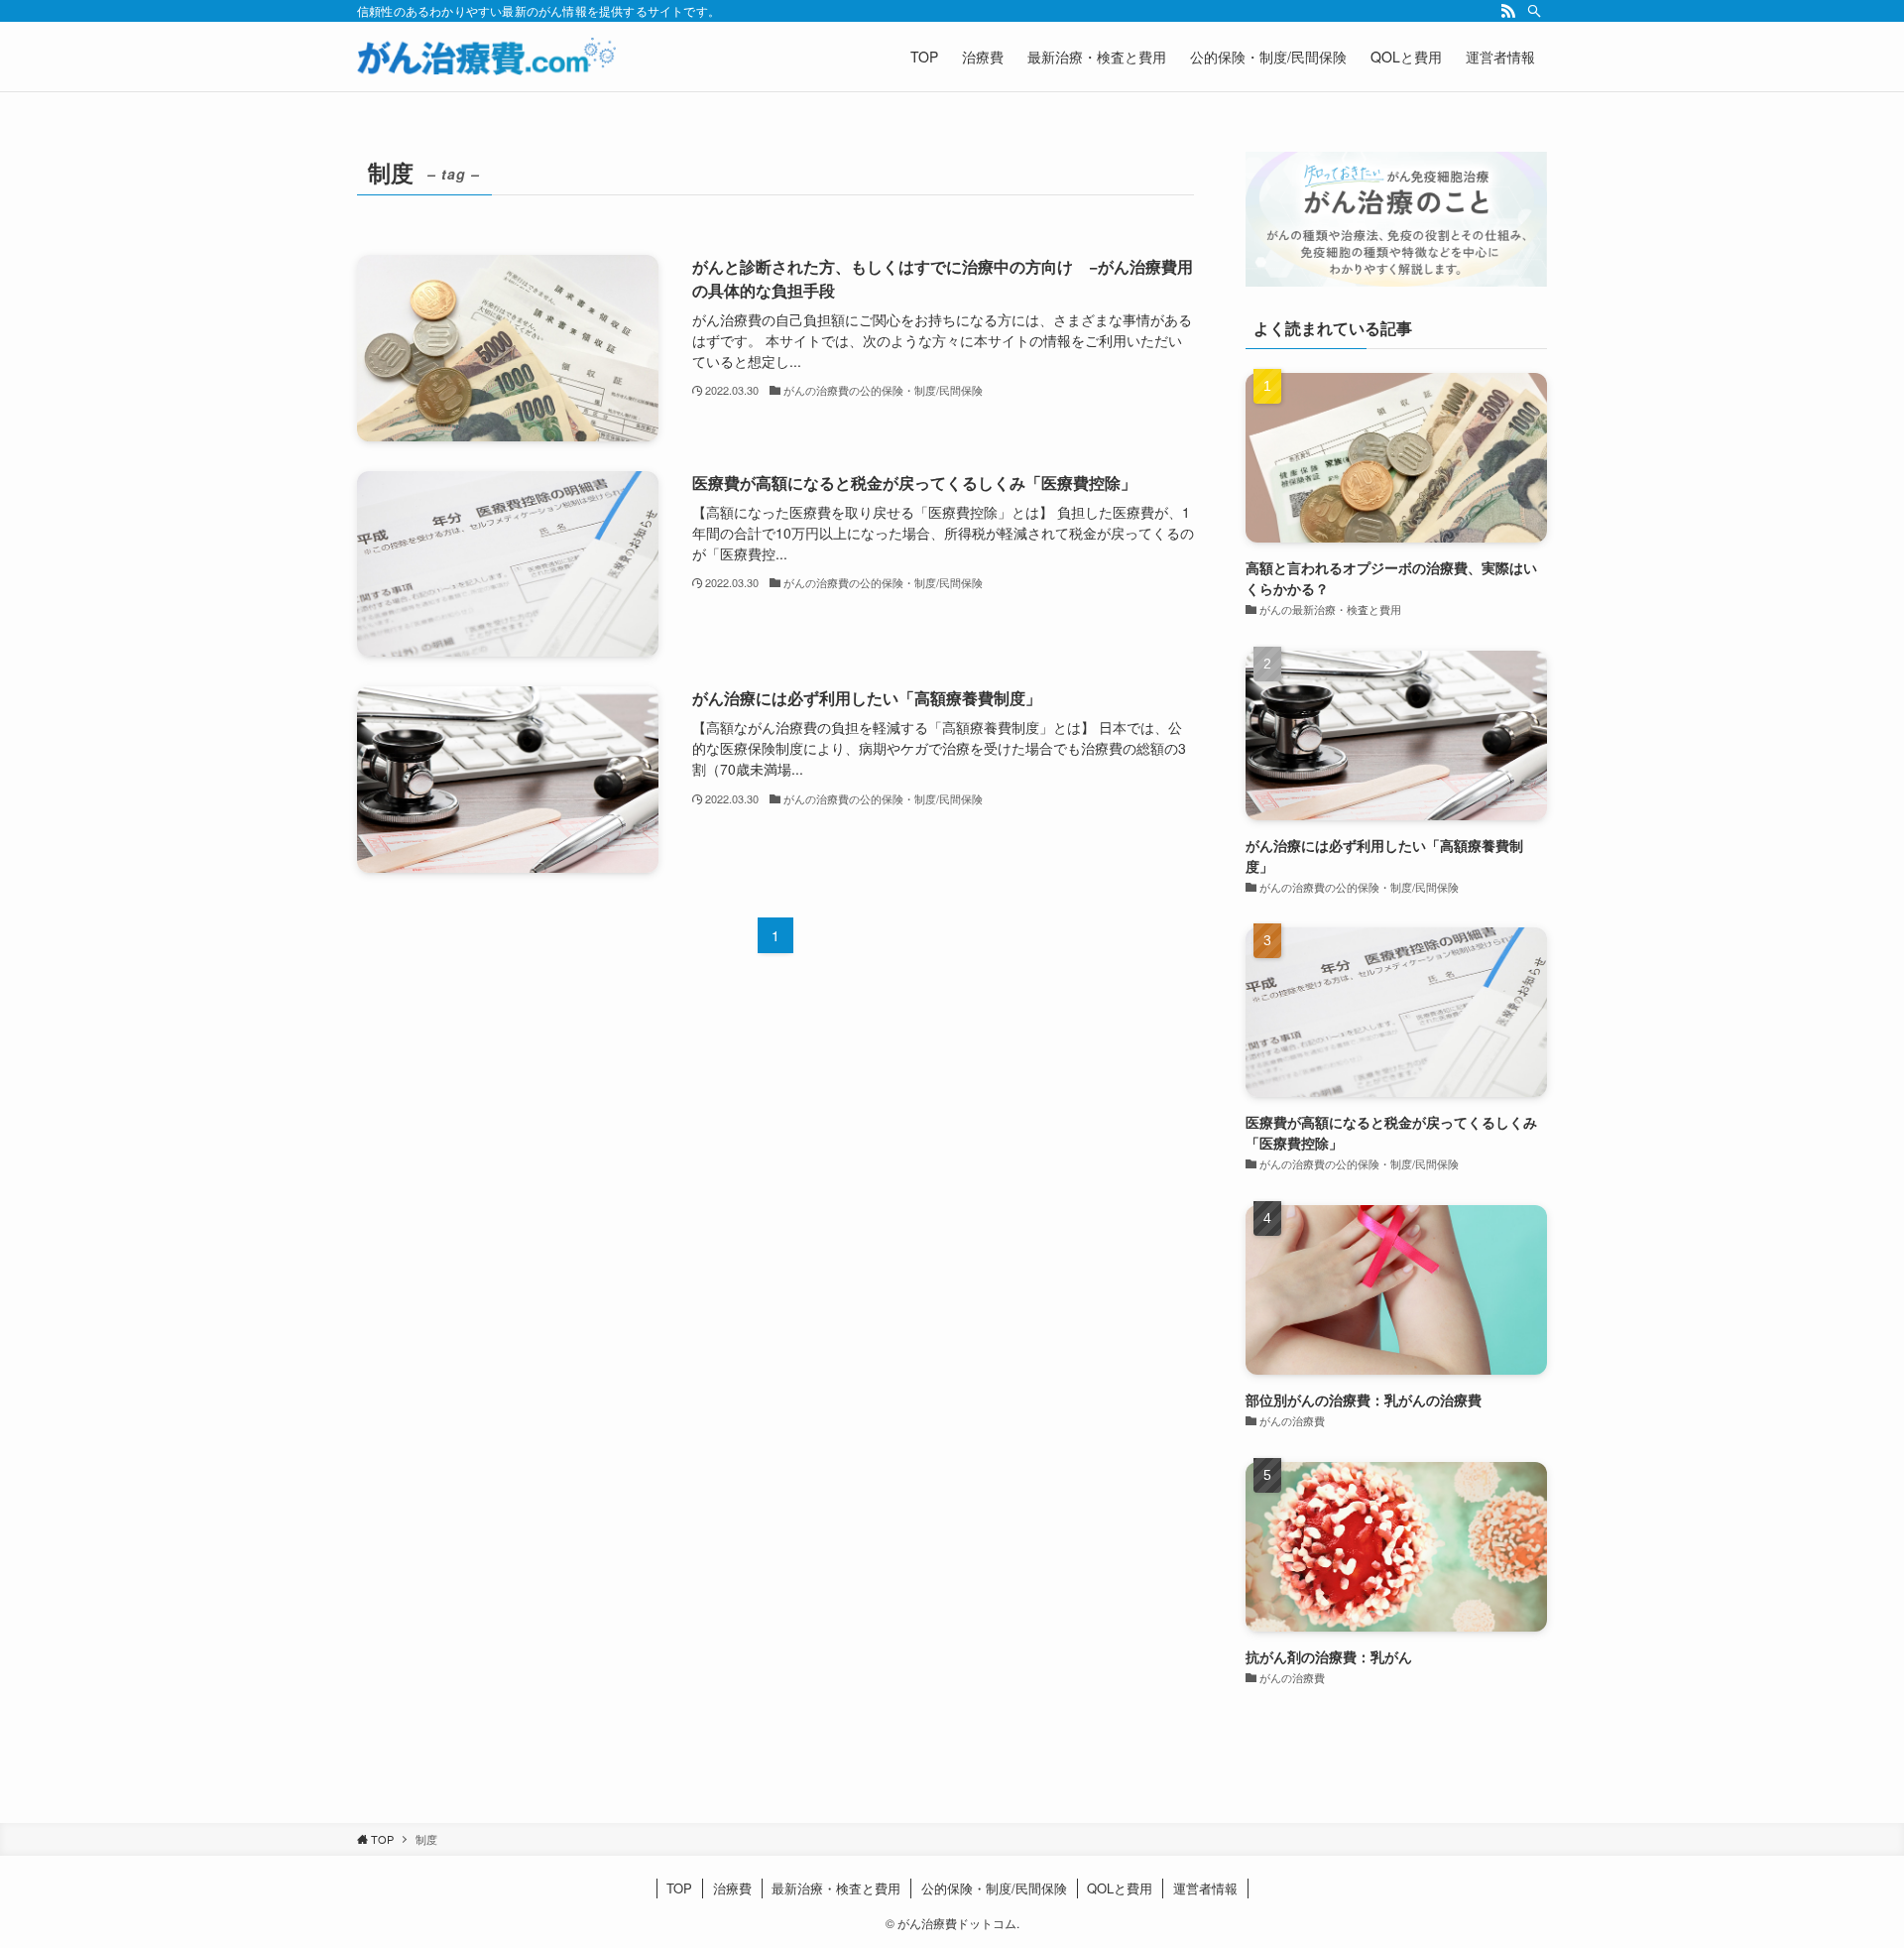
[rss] (1508, 11)
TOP (679, 1888)
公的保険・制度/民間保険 (994, 1888)
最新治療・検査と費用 (836, 1888)
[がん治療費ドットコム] (486, 57)
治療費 (732, 1888)
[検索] (1534, 11)
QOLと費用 (1120, 1888)
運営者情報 (1205, 1888)
